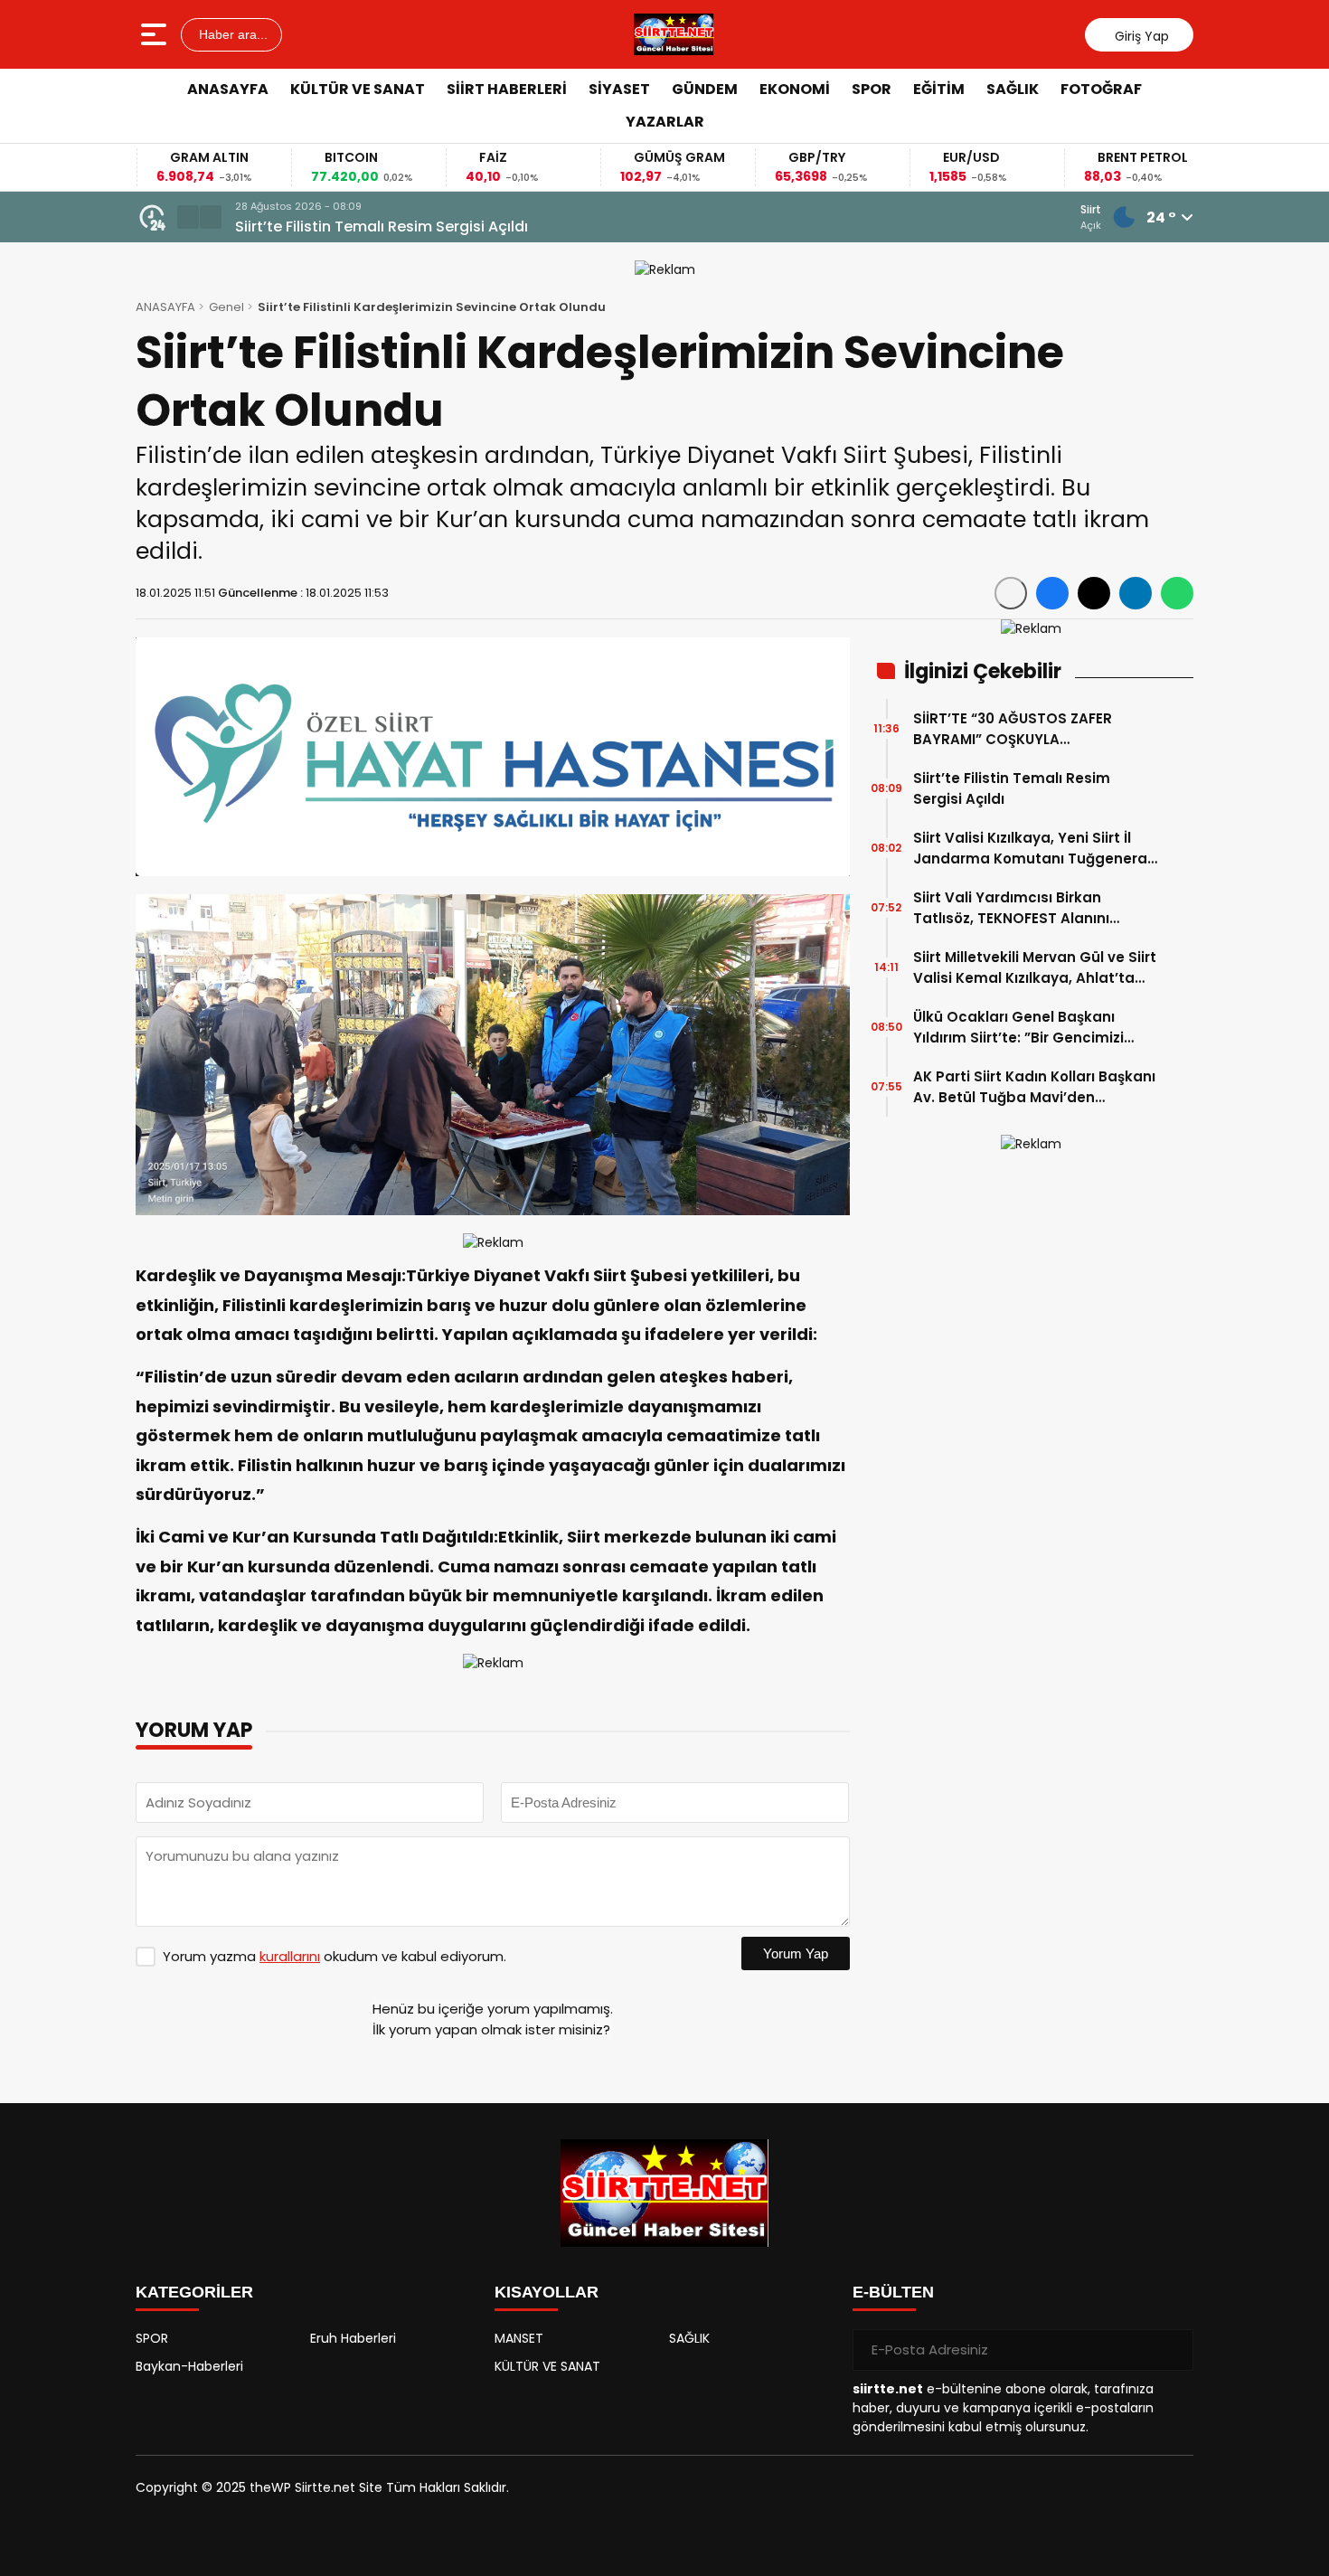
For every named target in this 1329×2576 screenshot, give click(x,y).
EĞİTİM (939, 89)
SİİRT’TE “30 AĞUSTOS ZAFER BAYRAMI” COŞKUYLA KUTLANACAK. (1013, 729)
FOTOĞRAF (1101, 89)
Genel (226, 307)
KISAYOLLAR (547, 2292)
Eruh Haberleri (353, 2338)
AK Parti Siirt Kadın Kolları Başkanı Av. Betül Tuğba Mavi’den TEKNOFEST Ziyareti (1034, 1087)
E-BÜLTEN (893, 2292)
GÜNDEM (705, 89)
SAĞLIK (1013, 89)
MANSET (519, 2338)
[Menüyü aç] (156, 34)
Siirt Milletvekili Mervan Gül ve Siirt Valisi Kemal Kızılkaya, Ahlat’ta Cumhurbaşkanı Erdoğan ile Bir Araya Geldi (1035, 968)
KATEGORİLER (194, 2292)
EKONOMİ (795, 89)
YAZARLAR (665, 122)
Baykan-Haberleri (189, 2366)
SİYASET (619, 89)
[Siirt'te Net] (674, 34)
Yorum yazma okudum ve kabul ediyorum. (335, 1956)
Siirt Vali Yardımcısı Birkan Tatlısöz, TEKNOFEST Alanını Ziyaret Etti (1011, 908)
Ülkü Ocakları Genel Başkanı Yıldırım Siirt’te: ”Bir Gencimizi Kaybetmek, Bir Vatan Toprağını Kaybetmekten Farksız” (1028, 1028)
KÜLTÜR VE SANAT (358, 89)
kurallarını (290, 1956)
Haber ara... (231, 34)
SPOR (872, 89)
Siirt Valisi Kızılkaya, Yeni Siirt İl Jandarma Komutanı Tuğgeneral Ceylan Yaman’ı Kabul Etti (1032, 849)
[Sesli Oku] (1011, 593)
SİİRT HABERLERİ (507, 89)
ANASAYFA (228, 89)
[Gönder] (1173, 2350)
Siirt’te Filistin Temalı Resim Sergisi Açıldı (382, 226)
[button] (188, 217)
